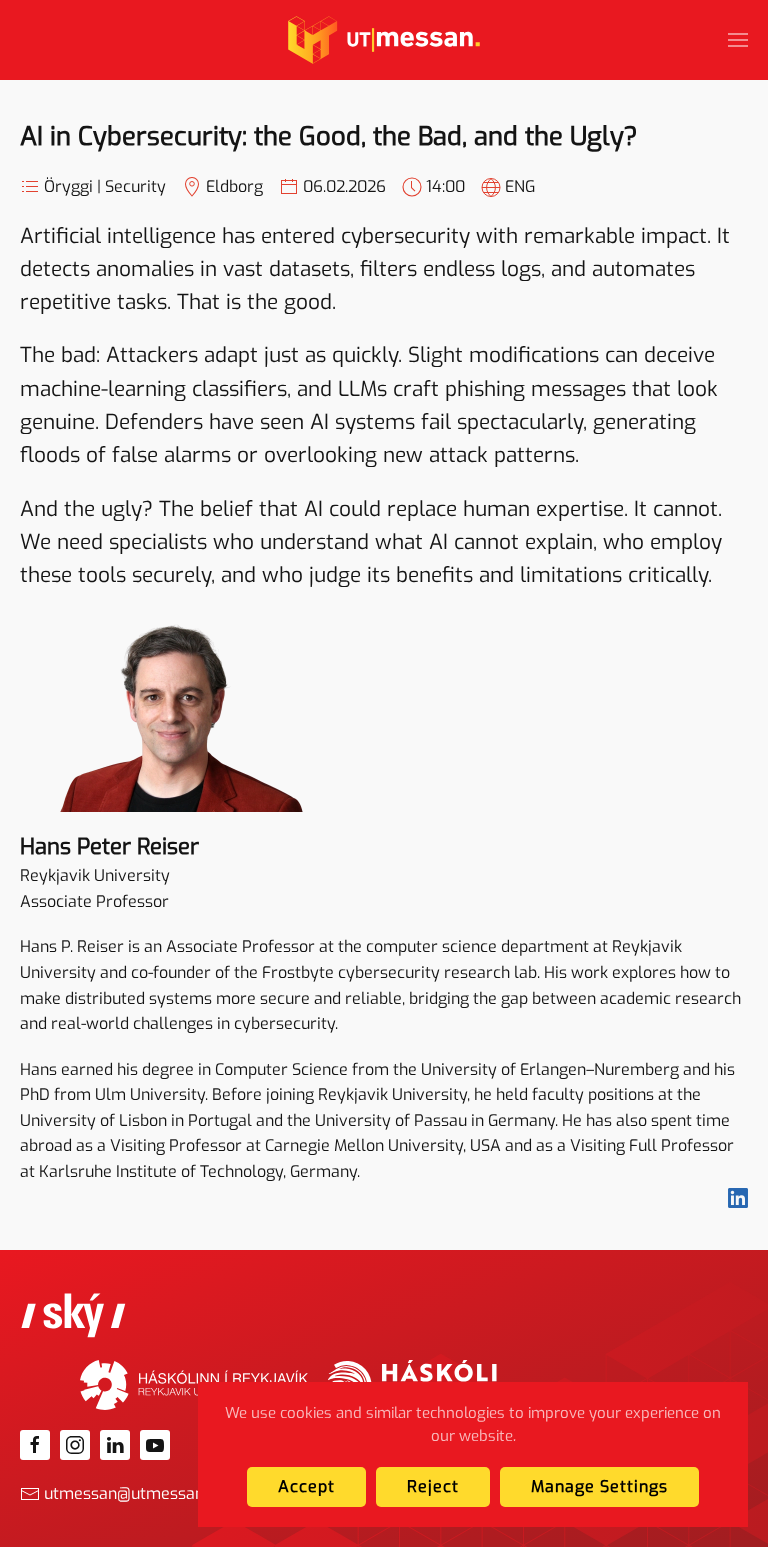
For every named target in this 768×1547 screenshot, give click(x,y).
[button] (738, 40)
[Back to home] (384, 40)
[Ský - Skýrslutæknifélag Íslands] (74, 1314)
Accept (306, 1486)
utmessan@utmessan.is (131, 1493)
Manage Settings (599, 1486)
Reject (433, 1486)
